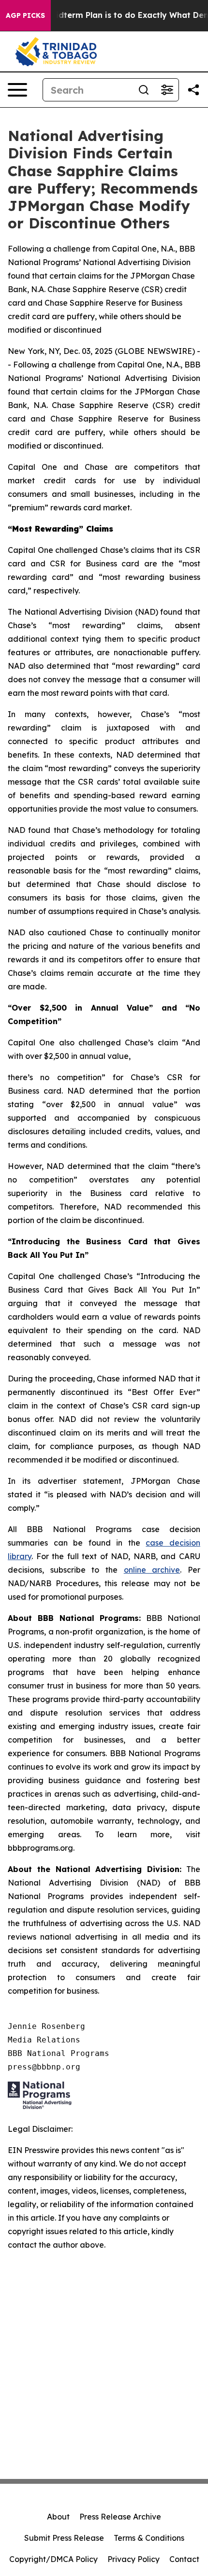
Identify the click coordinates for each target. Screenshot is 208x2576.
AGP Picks (25, 15)
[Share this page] (193, 90)
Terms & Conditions (149, 2538)
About (58, 2517)
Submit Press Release (64, 2538)
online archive (152, 1570)
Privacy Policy (134, 2559)
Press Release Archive (120, 2517)
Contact (184, 2559)
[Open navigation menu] (17, 90)
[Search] (144, 90)
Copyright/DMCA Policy (53, 2559)
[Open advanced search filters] (167, 90)
